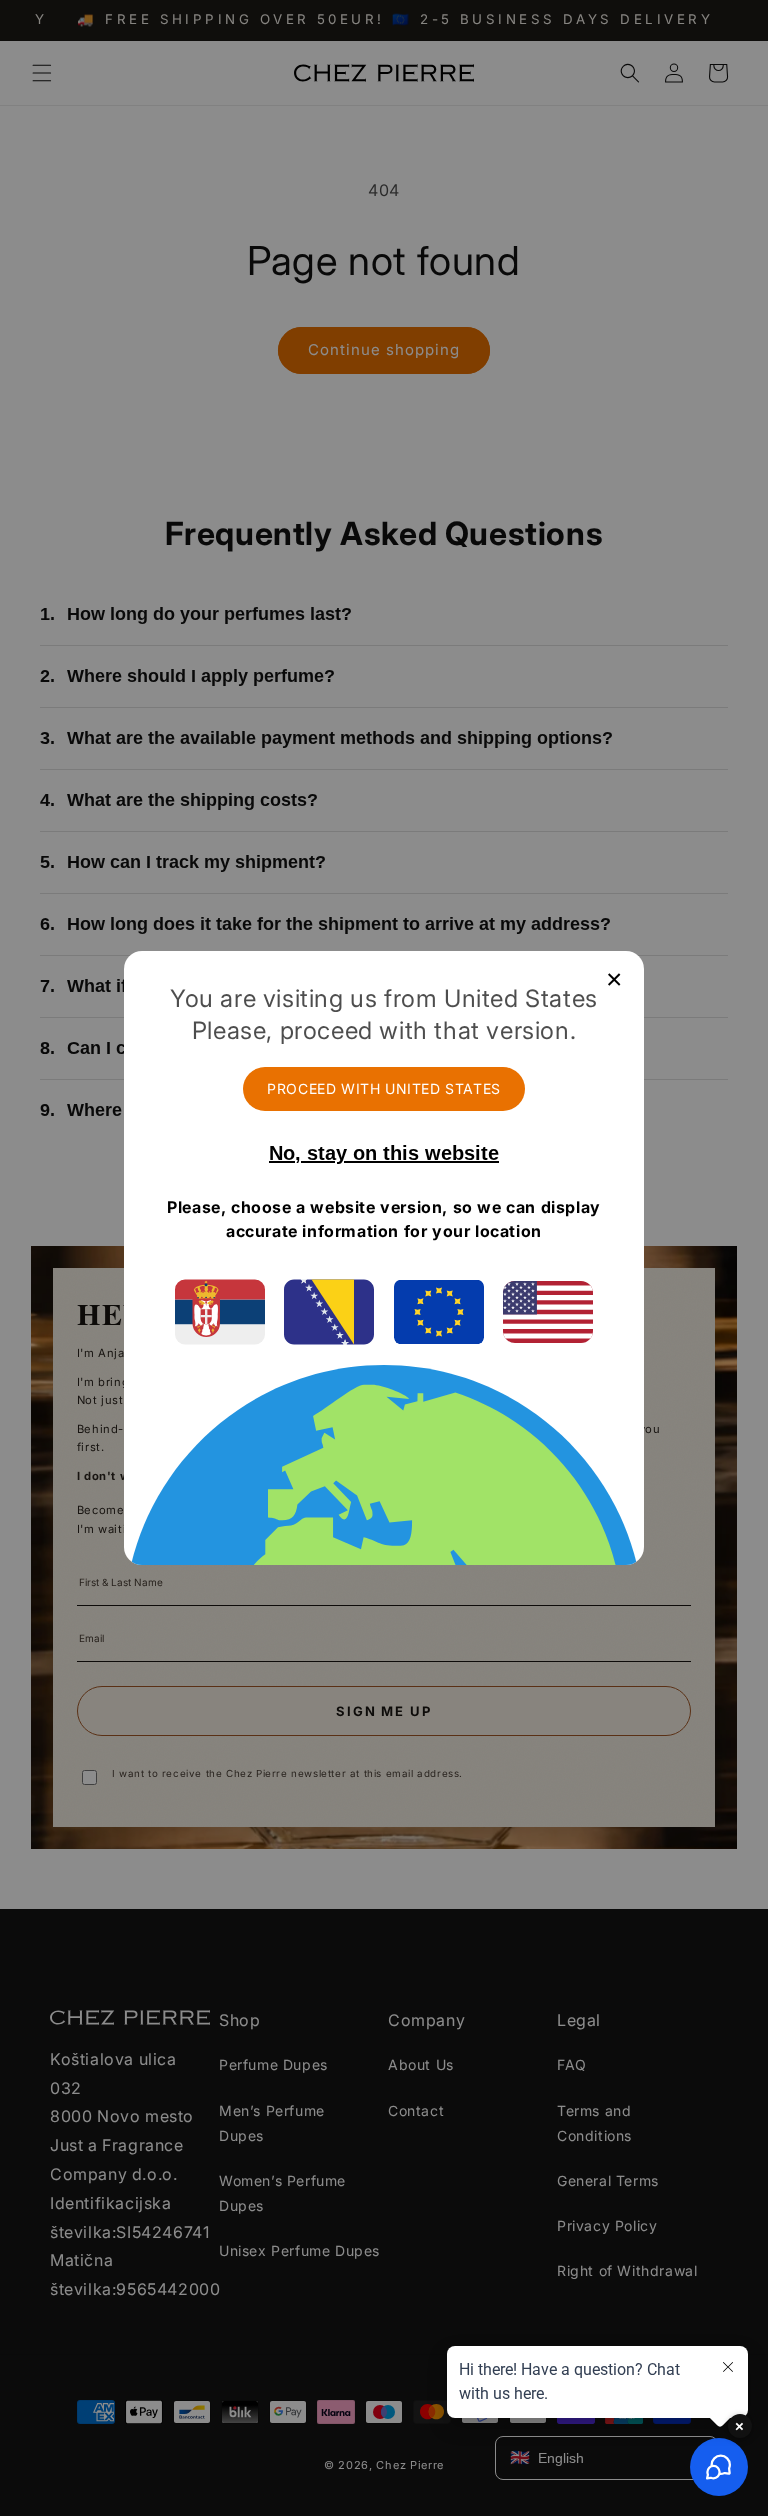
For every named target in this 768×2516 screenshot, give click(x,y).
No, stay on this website (384, 1153)
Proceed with (384, 1088)
